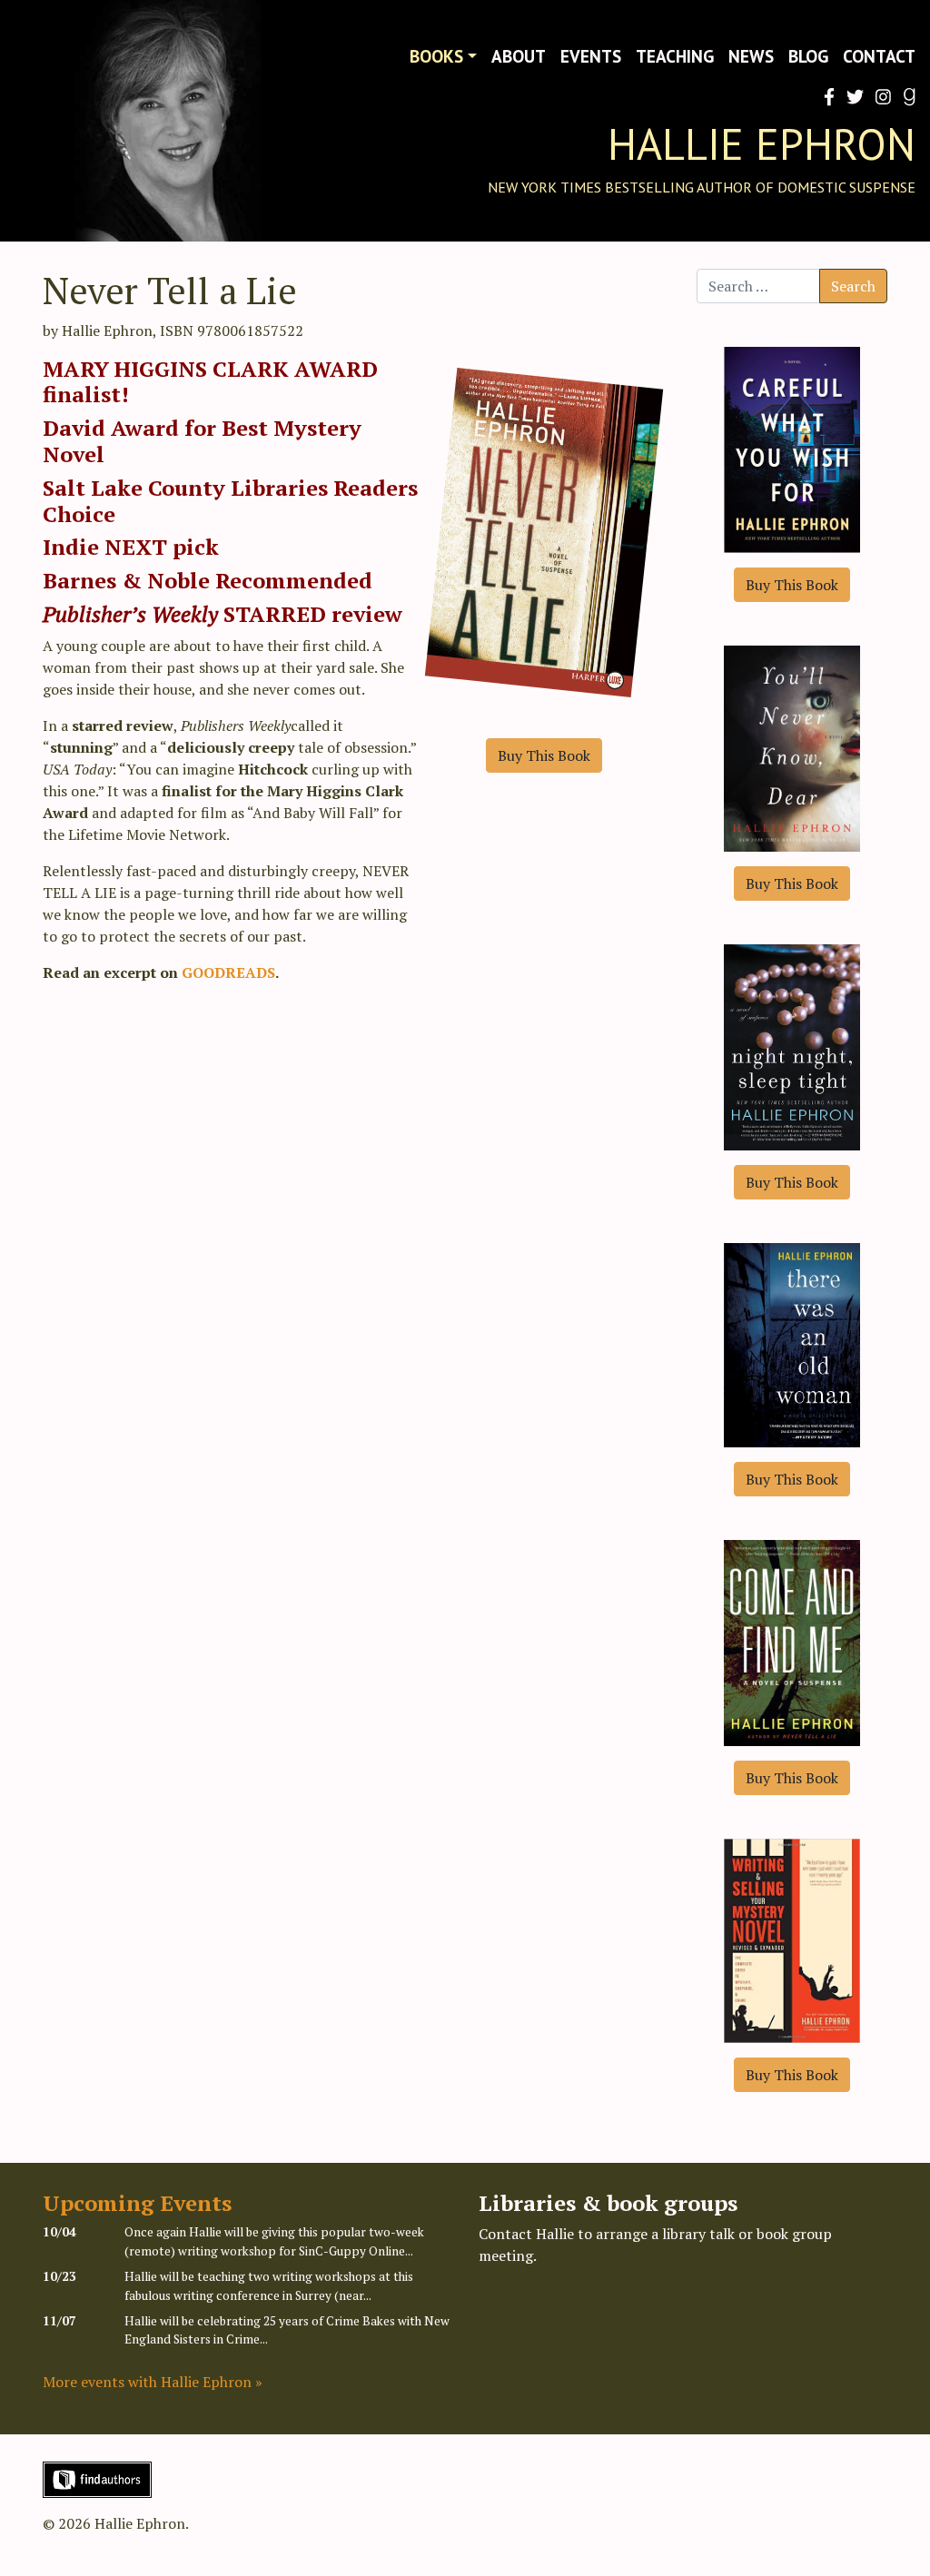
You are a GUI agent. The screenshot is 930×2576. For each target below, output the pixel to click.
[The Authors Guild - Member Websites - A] (97, 2478)
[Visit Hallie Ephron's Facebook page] (826, 97)
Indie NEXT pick (131, 547)
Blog (808, 56)
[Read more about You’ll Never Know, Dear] (792, 746)
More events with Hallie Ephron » (153, 2382)
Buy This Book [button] (544, 755)
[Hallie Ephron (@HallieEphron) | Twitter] (851, 97)
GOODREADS (228, 972)
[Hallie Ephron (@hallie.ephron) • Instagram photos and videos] (880, 97)
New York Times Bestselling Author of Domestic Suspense (702, 187)
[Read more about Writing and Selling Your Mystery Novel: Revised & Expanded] (792, 1939)
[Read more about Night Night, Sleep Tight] (792, 1045)
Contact (879, 56)
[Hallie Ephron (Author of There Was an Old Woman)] (905, 97)
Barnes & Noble (129, 580)
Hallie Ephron (762, 143)
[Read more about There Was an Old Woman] (792, 1343)
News (751, 56)
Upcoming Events (137, 2203)
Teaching (675, 56)
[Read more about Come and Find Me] (792, 1641)
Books (436, 56)
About (519, 56)
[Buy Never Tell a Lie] (544, 545)
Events (591, 56)
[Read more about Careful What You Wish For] (792, 448)
